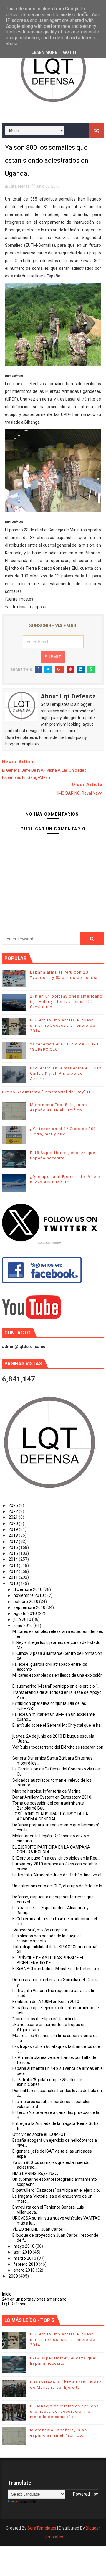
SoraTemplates (42, 2528)
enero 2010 (25, 2270)
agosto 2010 (26, 1613)
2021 (14, 1517)
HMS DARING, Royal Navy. (36, 2173)
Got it (70, 52)
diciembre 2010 (28, 1589)
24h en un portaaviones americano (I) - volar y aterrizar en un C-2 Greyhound (66, 1001)
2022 (14, 1511)
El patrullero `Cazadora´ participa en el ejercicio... (57, 2190)
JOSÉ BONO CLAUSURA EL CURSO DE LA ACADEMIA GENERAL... (50, 1816)
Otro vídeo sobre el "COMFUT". (40, 2134)
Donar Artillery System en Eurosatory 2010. (52, 1797)
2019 (14, 1529)
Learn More (44, 52)
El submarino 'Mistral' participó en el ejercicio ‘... (56, 1686)
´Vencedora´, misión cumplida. (40, 1930)
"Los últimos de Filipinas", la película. (45, 2019)
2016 (14, 1547)
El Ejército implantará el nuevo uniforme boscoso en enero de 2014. (63, 1025)
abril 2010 (23, 2252)
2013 (14, 1565)
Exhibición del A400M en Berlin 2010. (46, 2002)
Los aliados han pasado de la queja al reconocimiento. (47, 1938)
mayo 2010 (24, 2246)
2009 (14, 2276)
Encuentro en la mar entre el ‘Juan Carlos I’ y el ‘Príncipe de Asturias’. (66, 1073)
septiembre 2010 (30, 1607)
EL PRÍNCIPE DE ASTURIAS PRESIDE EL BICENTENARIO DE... (48, 1960)
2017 (14, 1542)
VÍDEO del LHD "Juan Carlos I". (40, 2229)
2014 (14, 1559)
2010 (14, 1584)
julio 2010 (23, 1619)
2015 (14, 1553)
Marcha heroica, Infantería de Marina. (47, 1791)
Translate (28, 2501)
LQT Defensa (14, 2304)
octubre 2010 (26, 1602)
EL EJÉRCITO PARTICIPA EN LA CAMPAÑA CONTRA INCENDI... (51, 1850)
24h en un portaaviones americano (34, 2299)
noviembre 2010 (29, 1595)
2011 (14, 1577)
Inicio (7, 2294)
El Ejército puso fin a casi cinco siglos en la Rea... (56, 1858)
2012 (14, 1571)
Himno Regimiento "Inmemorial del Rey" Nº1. (49, 1092)
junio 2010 (24, 1626)
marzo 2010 (25, 2258)
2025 (14, 1505)
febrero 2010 (26, 2264)
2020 (14, 1523)
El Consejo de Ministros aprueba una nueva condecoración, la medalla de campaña (64, 2411)
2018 (14, 1535)
